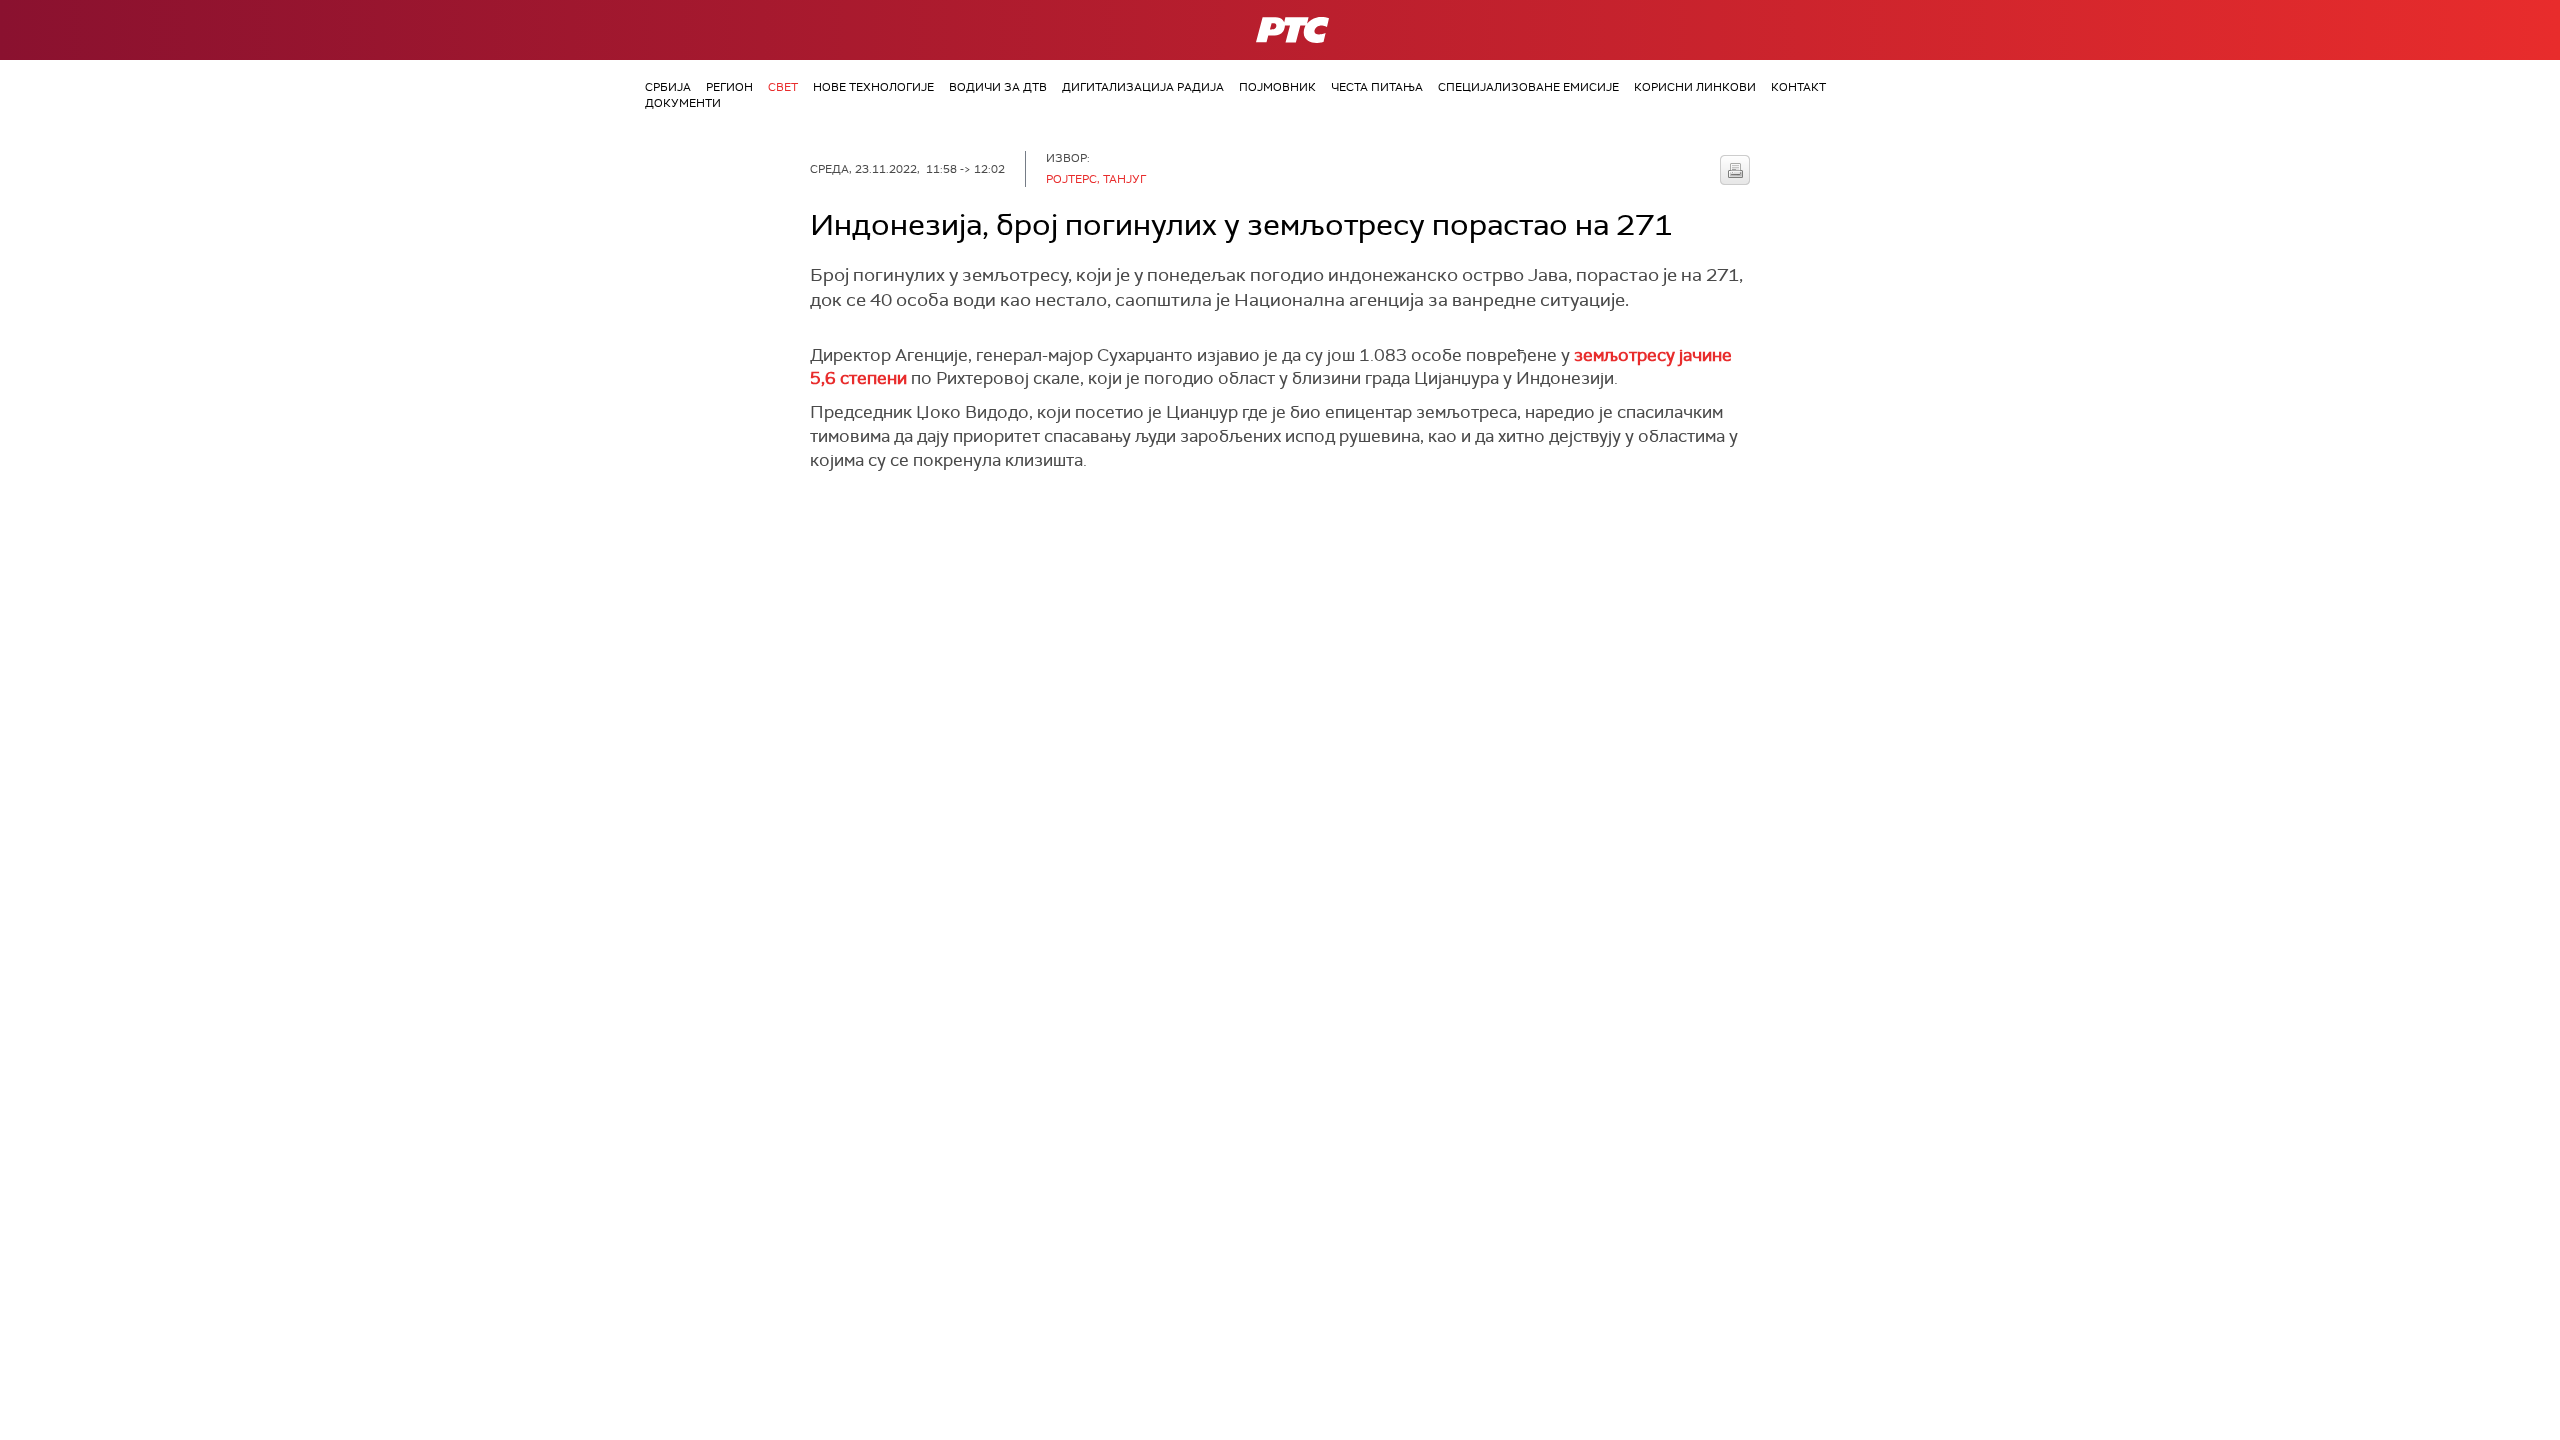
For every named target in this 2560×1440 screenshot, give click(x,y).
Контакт (1798, 87)
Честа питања (1377, 87)
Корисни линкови (1695, 87)
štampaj (1735, 170)
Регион (729, 87)
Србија (668, 87)
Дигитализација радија (1143, 87)
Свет (783, 87)
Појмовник (1277, 87)
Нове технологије (873, 87)
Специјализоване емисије (1528, 87)
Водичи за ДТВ (998, 87)
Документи (683, 103)
